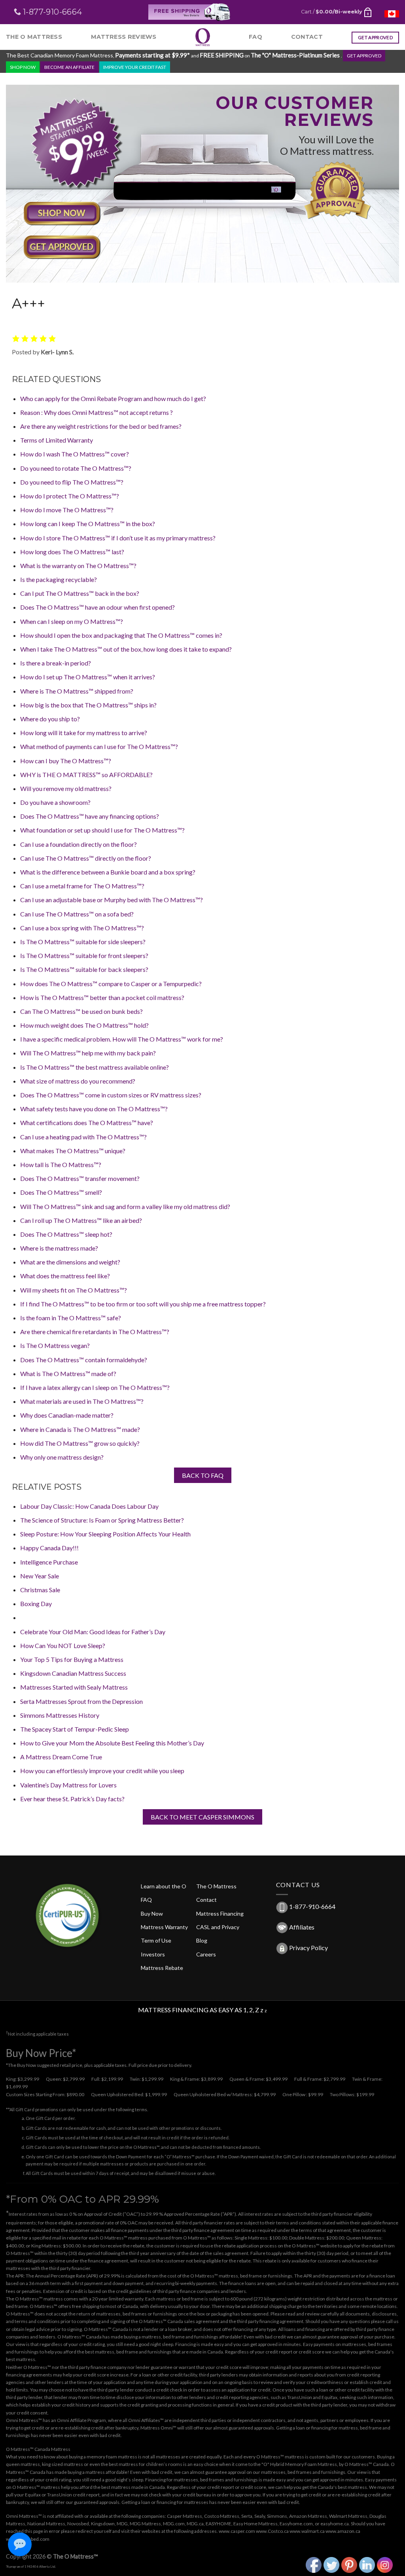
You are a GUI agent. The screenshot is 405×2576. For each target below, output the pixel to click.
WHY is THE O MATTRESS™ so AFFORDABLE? (86, 775)
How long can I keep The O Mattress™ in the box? (88, 524)
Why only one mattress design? (62, 1457)
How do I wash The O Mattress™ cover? (75, 454)
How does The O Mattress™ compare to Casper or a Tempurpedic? (111, 984)
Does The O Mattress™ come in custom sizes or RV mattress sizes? (111, 1095)
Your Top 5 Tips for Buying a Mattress (72, 1659)
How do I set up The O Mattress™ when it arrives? (88, 677)
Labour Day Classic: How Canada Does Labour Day (89, 1506)
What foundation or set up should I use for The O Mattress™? (102, 830)
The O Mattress (34, 37)
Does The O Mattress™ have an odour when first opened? (97, 607)
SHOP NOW (23, 67)
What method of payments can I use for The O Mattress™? (99, 746)
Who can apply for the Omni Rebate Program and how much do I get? (113, 398)
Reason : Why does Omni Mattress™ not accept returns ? (97, 412)
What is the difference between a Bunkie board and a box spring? (108, 872)
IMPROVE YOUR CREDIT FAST (135, 67)
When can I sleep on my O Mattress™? (72, 621)
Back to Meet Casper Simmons (202, 1817)
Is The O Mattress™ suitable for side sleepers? (83, 942)
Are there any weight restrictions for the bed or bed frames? (101, 426)
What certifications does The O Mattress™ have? (87, 1123)
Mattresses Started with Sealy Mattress (74, 1687)
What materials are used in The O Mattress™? (82, 1401)
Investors (153, 1954)
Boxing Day (36, 1604)
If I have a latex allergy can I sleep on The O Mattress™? (95, 1387)
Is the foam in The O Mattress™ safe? (71, 1318)
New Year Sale (40, 1576)
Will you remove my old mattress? (66, 788)
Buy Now (152, 1913)
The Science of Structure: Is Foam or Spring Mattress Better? (102, 1520)
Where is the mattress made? (59, 1248)
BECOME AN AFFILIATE (69, 67)
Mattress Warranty (164, 1927)
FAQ (255, 37)
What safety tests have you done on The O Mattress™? (94, 1109)
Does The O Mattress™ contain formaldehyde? (84, 1360)
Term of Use (156, 1940)
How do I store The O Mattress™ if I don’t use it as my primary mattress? (118, 538)
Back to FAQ (203, 1475)
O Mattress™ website (314, 2246)
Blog (202, 1940)
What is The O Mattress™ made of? (68, 1374)
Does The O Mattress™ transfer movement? (80, 1178)
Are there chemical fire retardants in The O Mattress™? (95, 1332)
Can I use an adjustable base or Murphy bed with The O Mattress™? (112, 900)
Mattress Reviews (124, 37)
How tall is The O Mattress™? (61, 1164)
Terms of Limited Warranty (57, 440)
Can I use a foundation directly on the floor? (79, 844)
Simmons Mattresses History (60, 1715)
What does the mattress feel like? (65, 1276)
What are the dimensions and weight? (70, 1262)
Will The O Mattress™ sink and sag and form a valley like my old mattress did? (125, 1206)
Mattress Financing (220, 1913)
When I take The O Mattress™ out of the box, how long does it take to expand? (126, 649)
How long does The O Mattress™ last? (72, 552)
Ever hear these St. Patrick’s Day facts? (72, 1799)
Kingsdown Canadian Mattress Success (73, 1673)
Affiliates (302, 1927)
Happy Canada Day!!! (49, 1548)
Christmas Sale (40, 1590)
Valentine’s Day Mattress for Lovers (68, 1785)
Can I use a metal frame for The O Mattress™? (82, 886)
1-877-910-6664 (312, 1906)
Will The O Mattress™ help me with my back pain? (88, 1053)
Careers (206, 1954)
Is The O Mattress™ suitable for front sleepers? (84, 955)
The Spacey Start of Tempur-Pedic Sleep (75, 1729)
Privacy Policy (308, 1948)
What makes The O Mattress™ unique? (73, 1151)
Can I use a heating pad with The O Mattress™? (83, 1137)
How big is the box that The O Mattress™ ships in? (88, 705)
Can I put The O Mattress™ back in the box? (80, 593)
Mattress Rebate (162, 1968)
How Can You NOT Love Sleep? (63, 1645)
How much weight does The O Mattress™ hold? (84, 1025)
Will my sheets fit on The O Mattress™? (74, 1290)
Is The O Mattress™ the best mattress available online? (95, 1067)
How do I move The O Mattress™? (67, 510)
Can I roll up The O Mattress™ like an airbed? (81, 1220)
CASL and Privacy (218, 1927)
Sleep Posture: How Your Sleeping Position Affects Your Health (105, 1534)
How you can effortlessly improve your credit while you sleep (102, 1771)
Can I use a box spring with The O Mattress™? (82, 928)
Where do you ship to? (50, 719)
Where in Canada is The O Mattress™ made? (80, 1429)
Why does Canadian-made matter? (67, 1415)
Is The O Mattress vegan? (55, 1345)
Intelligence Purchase (49, 1562)
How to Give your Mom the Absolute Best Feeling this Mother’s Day (112, 1743)
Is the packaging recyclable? (59, 579)
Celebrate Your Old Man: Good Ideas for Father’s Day (93, 1632)
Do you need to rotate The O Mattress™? (76, 468)
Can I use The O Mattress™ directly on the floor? (86, 858)
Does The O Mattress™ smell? (61, 1192)
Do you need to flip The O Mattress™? (72, 482)
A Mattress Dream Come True (61, 1757)
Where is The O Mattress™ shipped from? (77, 691)
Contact (307, 37)
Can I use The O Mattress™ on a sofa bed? (77, 914)
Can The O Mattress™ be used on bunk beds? (81, 1011)
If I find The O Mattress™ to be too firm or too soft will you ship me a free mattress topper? (143, 1304)
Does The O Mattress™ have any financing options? (90, 816)
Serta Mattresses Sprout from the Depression (81, 1701)
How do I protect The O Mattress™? (70, 496)
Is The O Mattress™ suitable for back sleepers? (84, 969)
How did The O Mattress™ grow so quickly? (80, 1443)
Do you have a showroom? (55, 802)
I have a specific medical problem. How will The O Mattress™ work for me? (122, 1039)
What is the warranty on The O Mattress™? (78, 566)
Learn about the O (164, 1886)
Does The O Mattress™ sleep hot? (66, 1234)
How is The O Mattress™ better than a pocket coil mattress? (102, 997)
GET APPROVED (364, 56)
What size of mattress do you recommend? (78, 1081)
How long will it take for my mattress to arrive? (84, 733)
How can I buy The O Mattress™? (66, 761)
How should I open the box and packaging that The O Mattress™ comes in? (121, 635)
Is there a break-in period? (56, 663)
